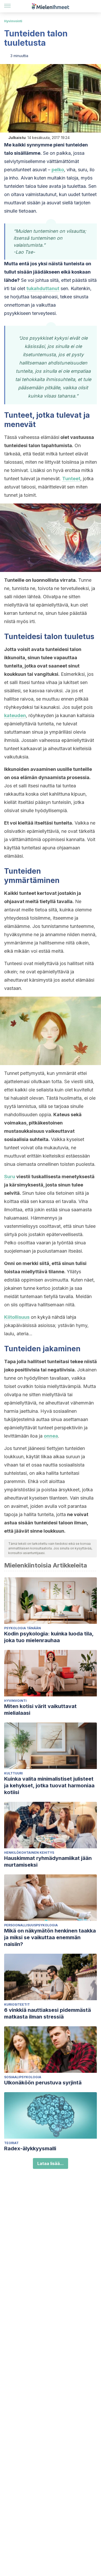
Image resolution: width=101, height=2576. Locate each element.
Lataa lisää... (51, 2163)
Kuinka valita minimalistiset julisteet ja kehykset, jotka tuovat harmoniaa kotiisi (49, 1786)
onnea (51, 1436)
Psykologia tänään (23, 1628)
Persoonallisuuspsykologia (31, 1925)
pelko (58, 170)
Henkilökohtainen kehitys (29, 1853)
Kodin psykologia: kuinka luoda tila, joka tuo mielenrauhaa (49, 1637)
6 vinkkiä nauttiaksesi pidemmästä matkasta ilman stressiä (48, 2013)
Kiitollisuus (17, 1317)
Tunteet (71, 479)
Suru (10, 1177)
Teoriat (11, 2143)
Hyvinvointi (13, 21)
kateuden (15, 715)
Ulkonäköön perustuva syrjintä (43, 2083)
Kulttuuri (13, 1773)
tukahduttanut (43, 288)
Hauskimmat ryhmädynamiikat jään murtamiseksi (48, 1861)
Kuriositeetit (17, 2004)
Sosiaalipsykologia (23, 2077)
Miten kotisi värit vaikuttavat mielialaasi (40, 1710)
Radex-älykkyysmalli (30, 2148)
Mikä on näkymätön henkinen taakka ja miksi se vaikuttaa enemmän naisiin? (50, 1937)
